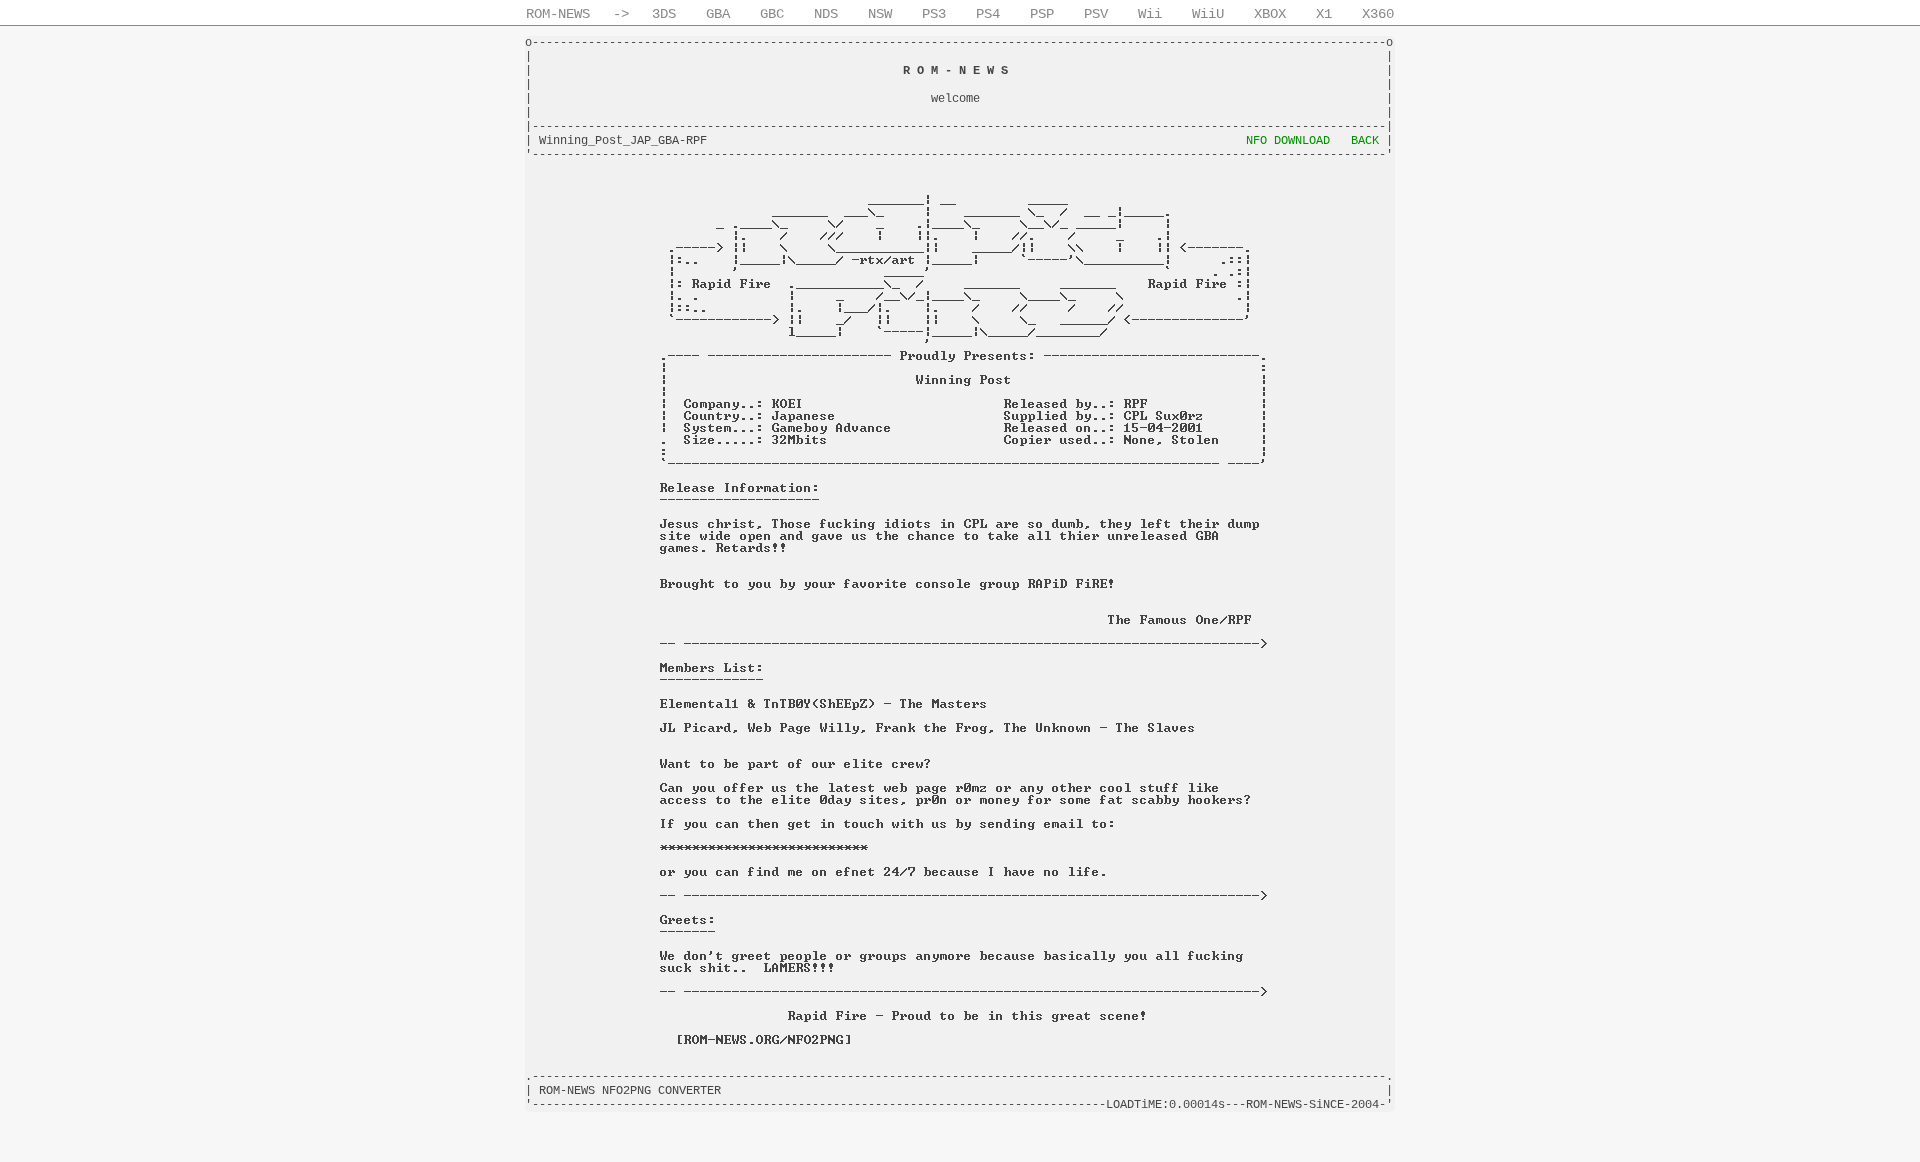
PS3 (934, 14)
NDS (826, 14)
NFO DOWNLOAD (1288, 141)
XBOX (1270, 14)
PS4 (988, 14)
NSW (880, 14)
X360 (1378, 14)
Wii (1150, 14)
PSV (1096, 14)
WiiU (1208, 14)
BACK (1365, 141)
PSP (1042, 14)
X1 (1324, 14)
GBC (772, 14)
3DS (664, 14)
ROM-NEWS (558, 14)
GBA (718, 14)
